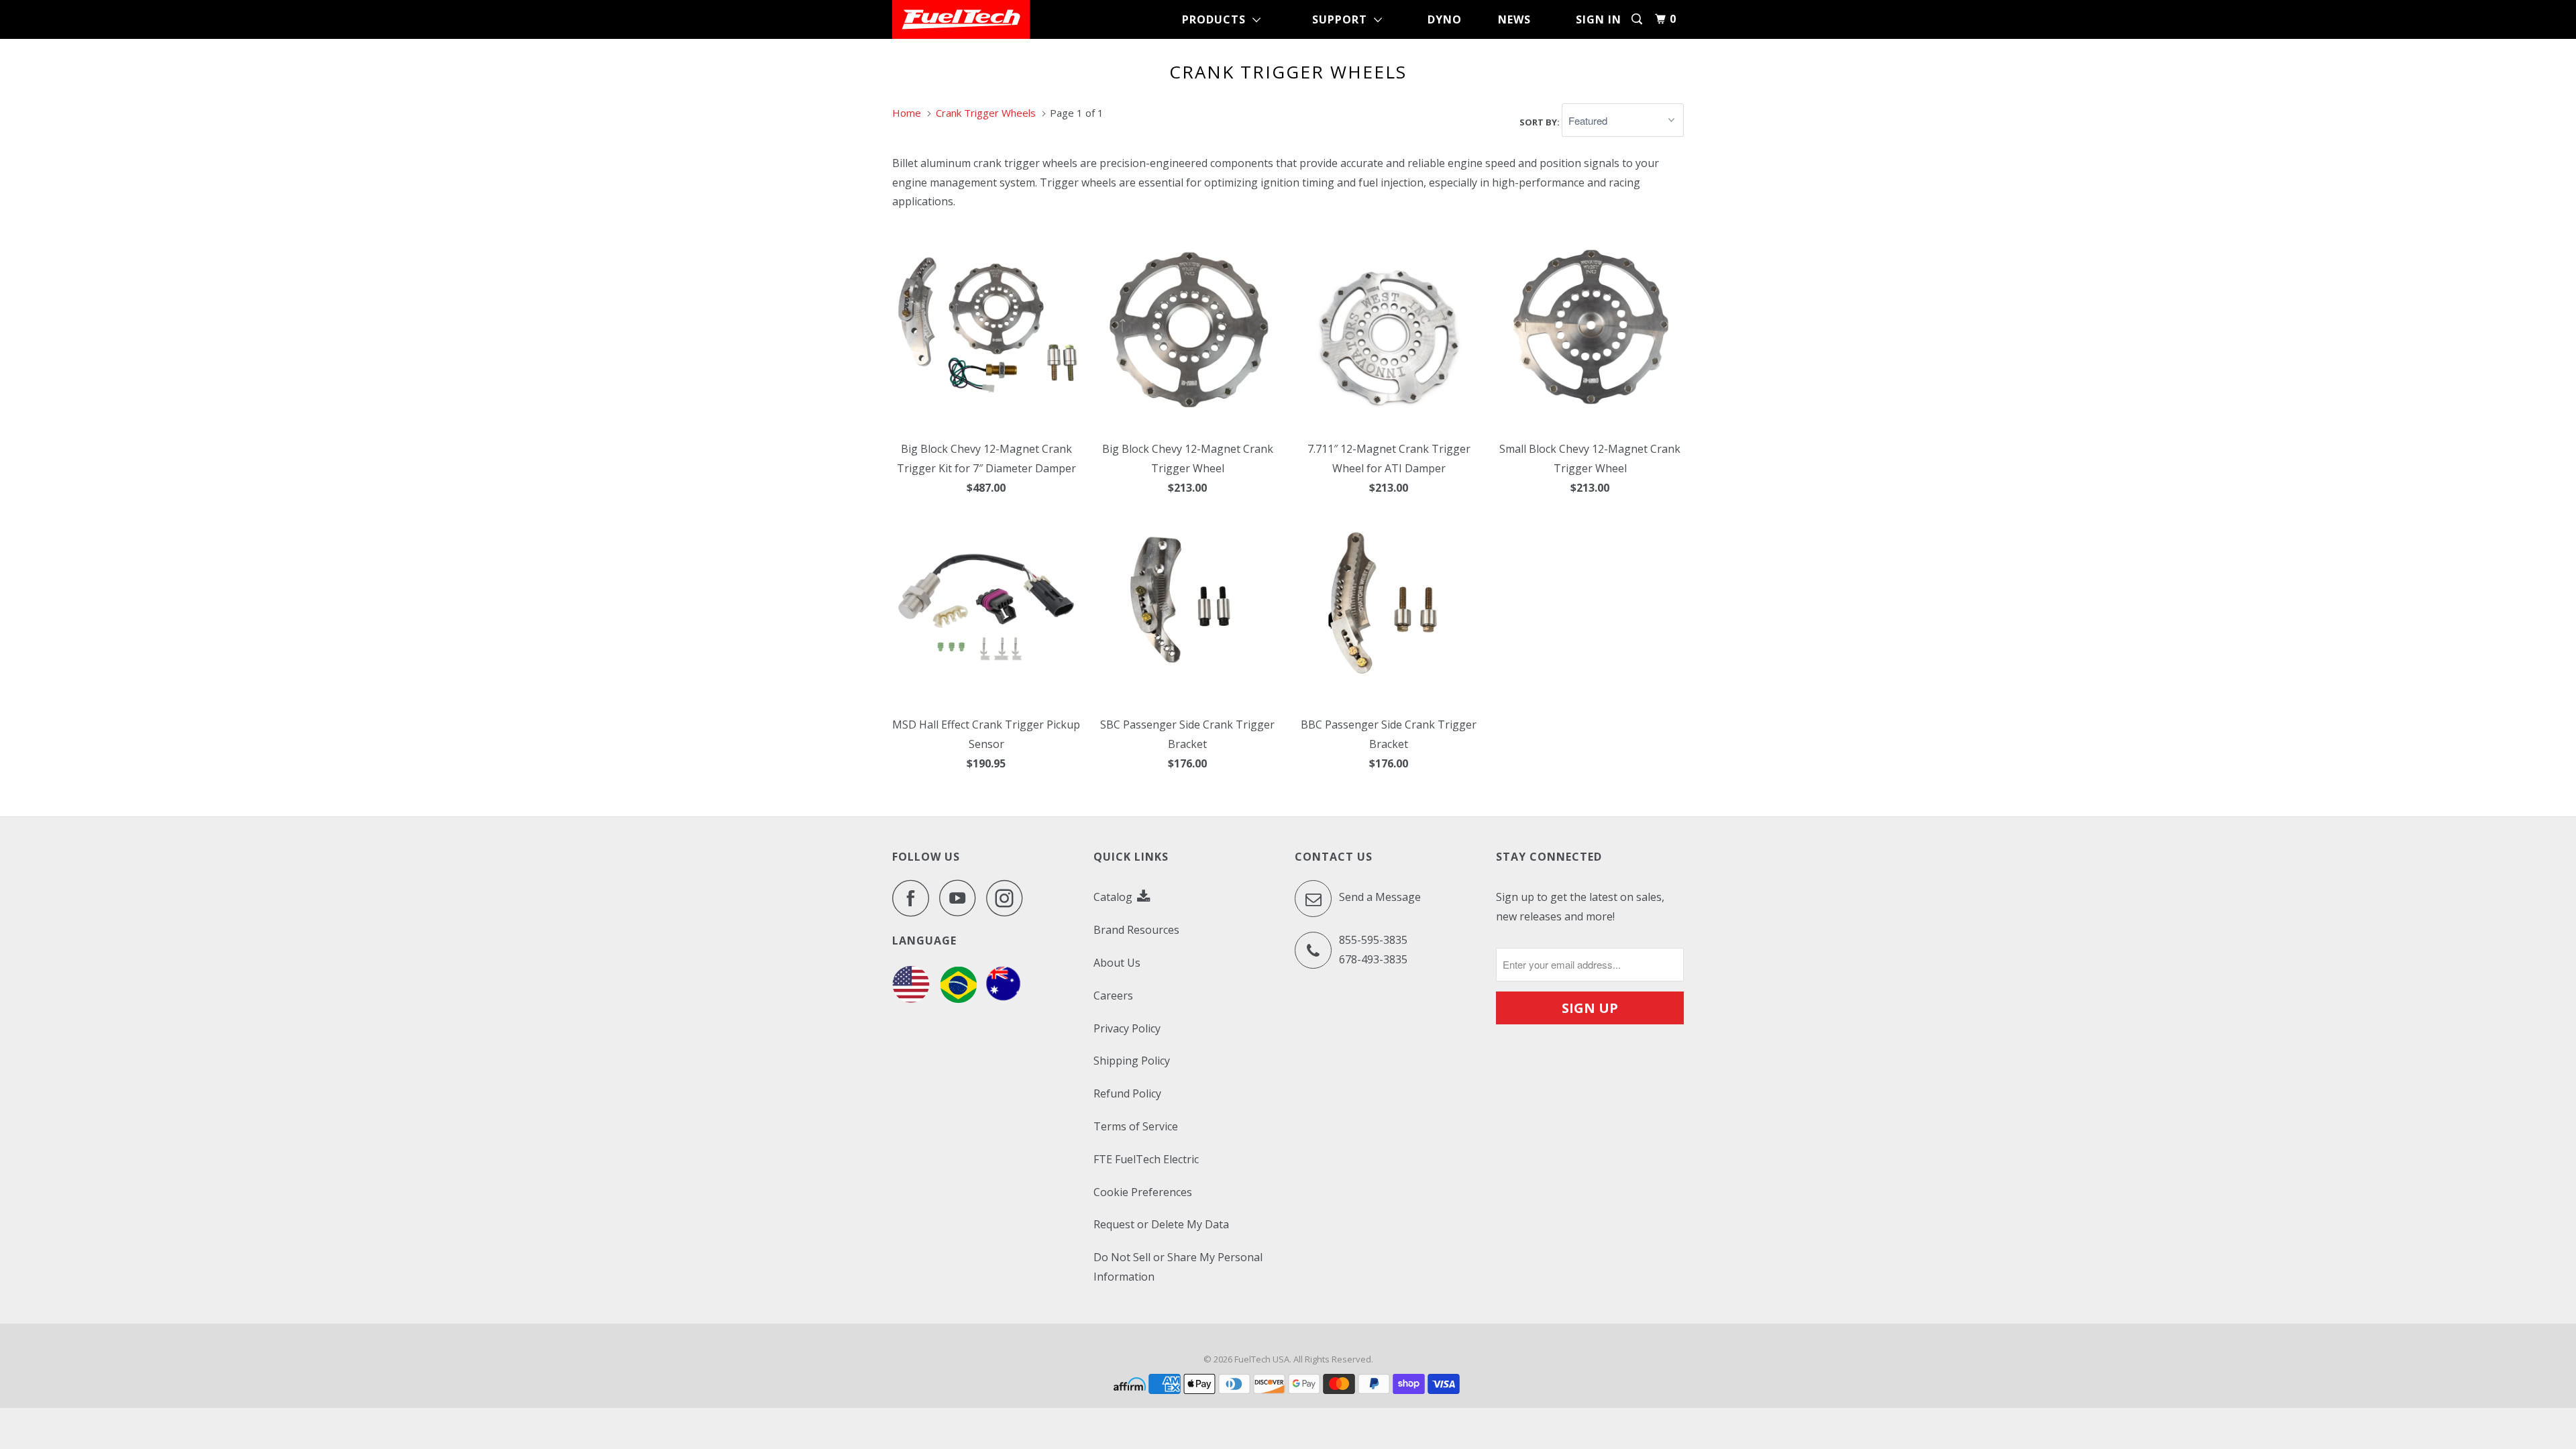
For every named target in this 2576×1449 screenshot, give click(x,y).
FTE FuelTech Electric (1146, 1159)
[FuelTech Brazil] (958, 999)
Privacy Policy (1127, 1028)
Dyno (1445, 19)
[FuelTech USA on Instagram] (1008, 898)
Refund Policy (1127, 1093)
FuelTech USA (1262, 1359)
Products (1217, 19)
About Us (1117, 963)
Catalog (1114, 897)
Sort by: (1541, 121)
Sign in (1599, 19)
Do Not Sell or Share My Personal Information (1178, 1267)
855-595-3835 (1373, 940)
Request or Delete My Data (1161, 1224)
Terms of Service (1136, 1126)
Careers (1113, 996)
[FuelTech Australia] (1003, 999)
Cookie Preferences (1143, 1192)
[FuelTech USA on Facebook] (914, 898)
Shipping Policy (1132, 1061)
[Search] (1638, 19)
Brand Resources (1136, 930)
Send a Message (1379, 898)
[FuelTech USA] (961, 19)
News (1514, 19)
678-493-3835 (1373, 959)
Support (1343, 19)
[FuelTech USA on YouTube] (961, 898)
